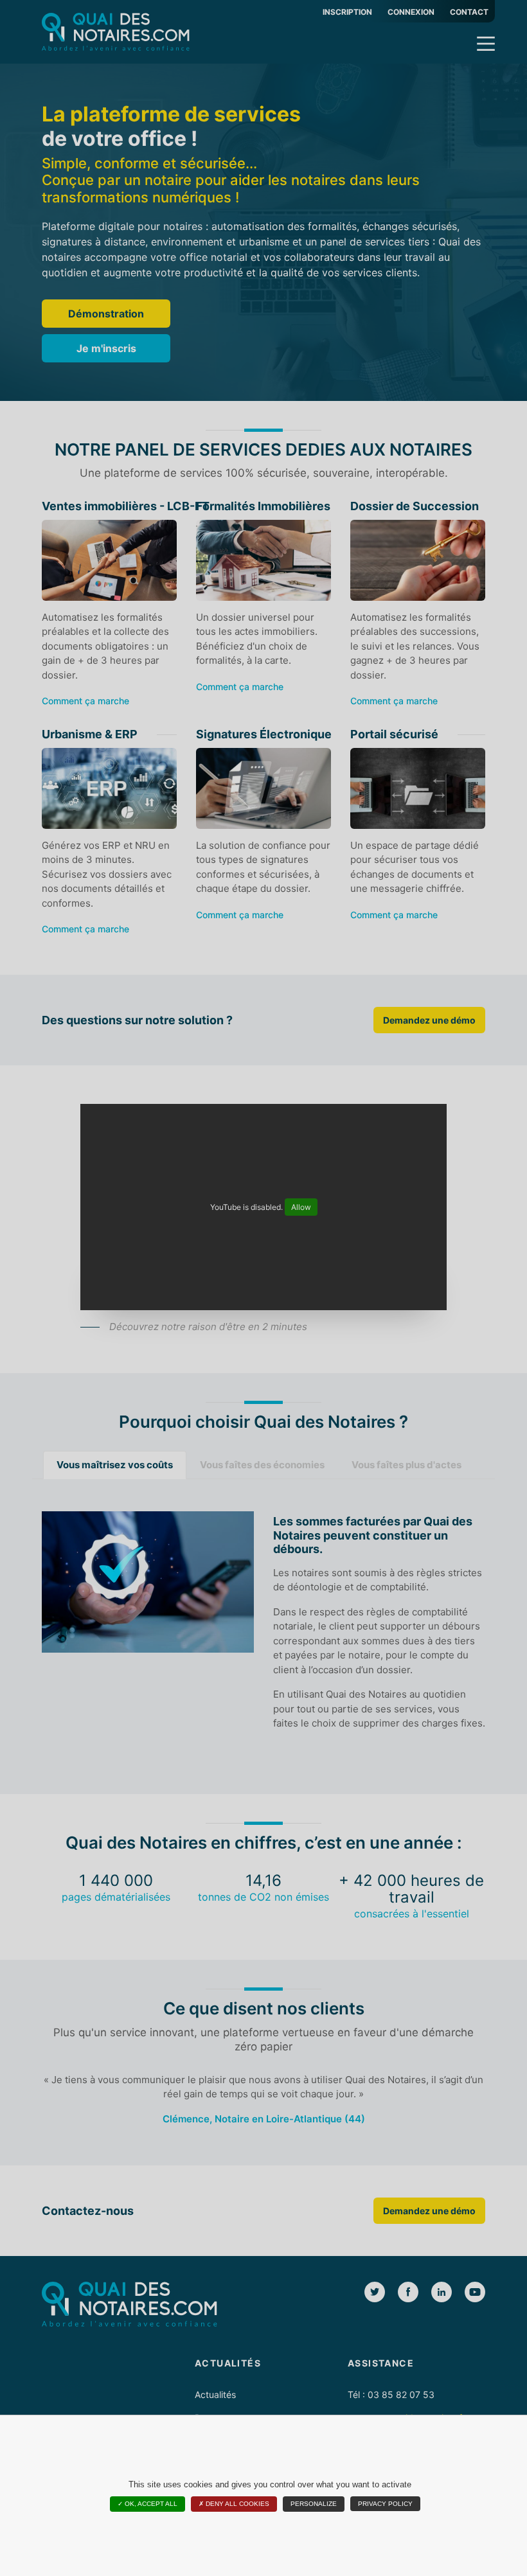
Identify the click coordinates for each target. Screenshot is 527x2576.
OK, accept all (150, 2504)
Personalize (314, 2504)
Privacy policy (385, 2504)
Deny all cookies (237, 2504)
